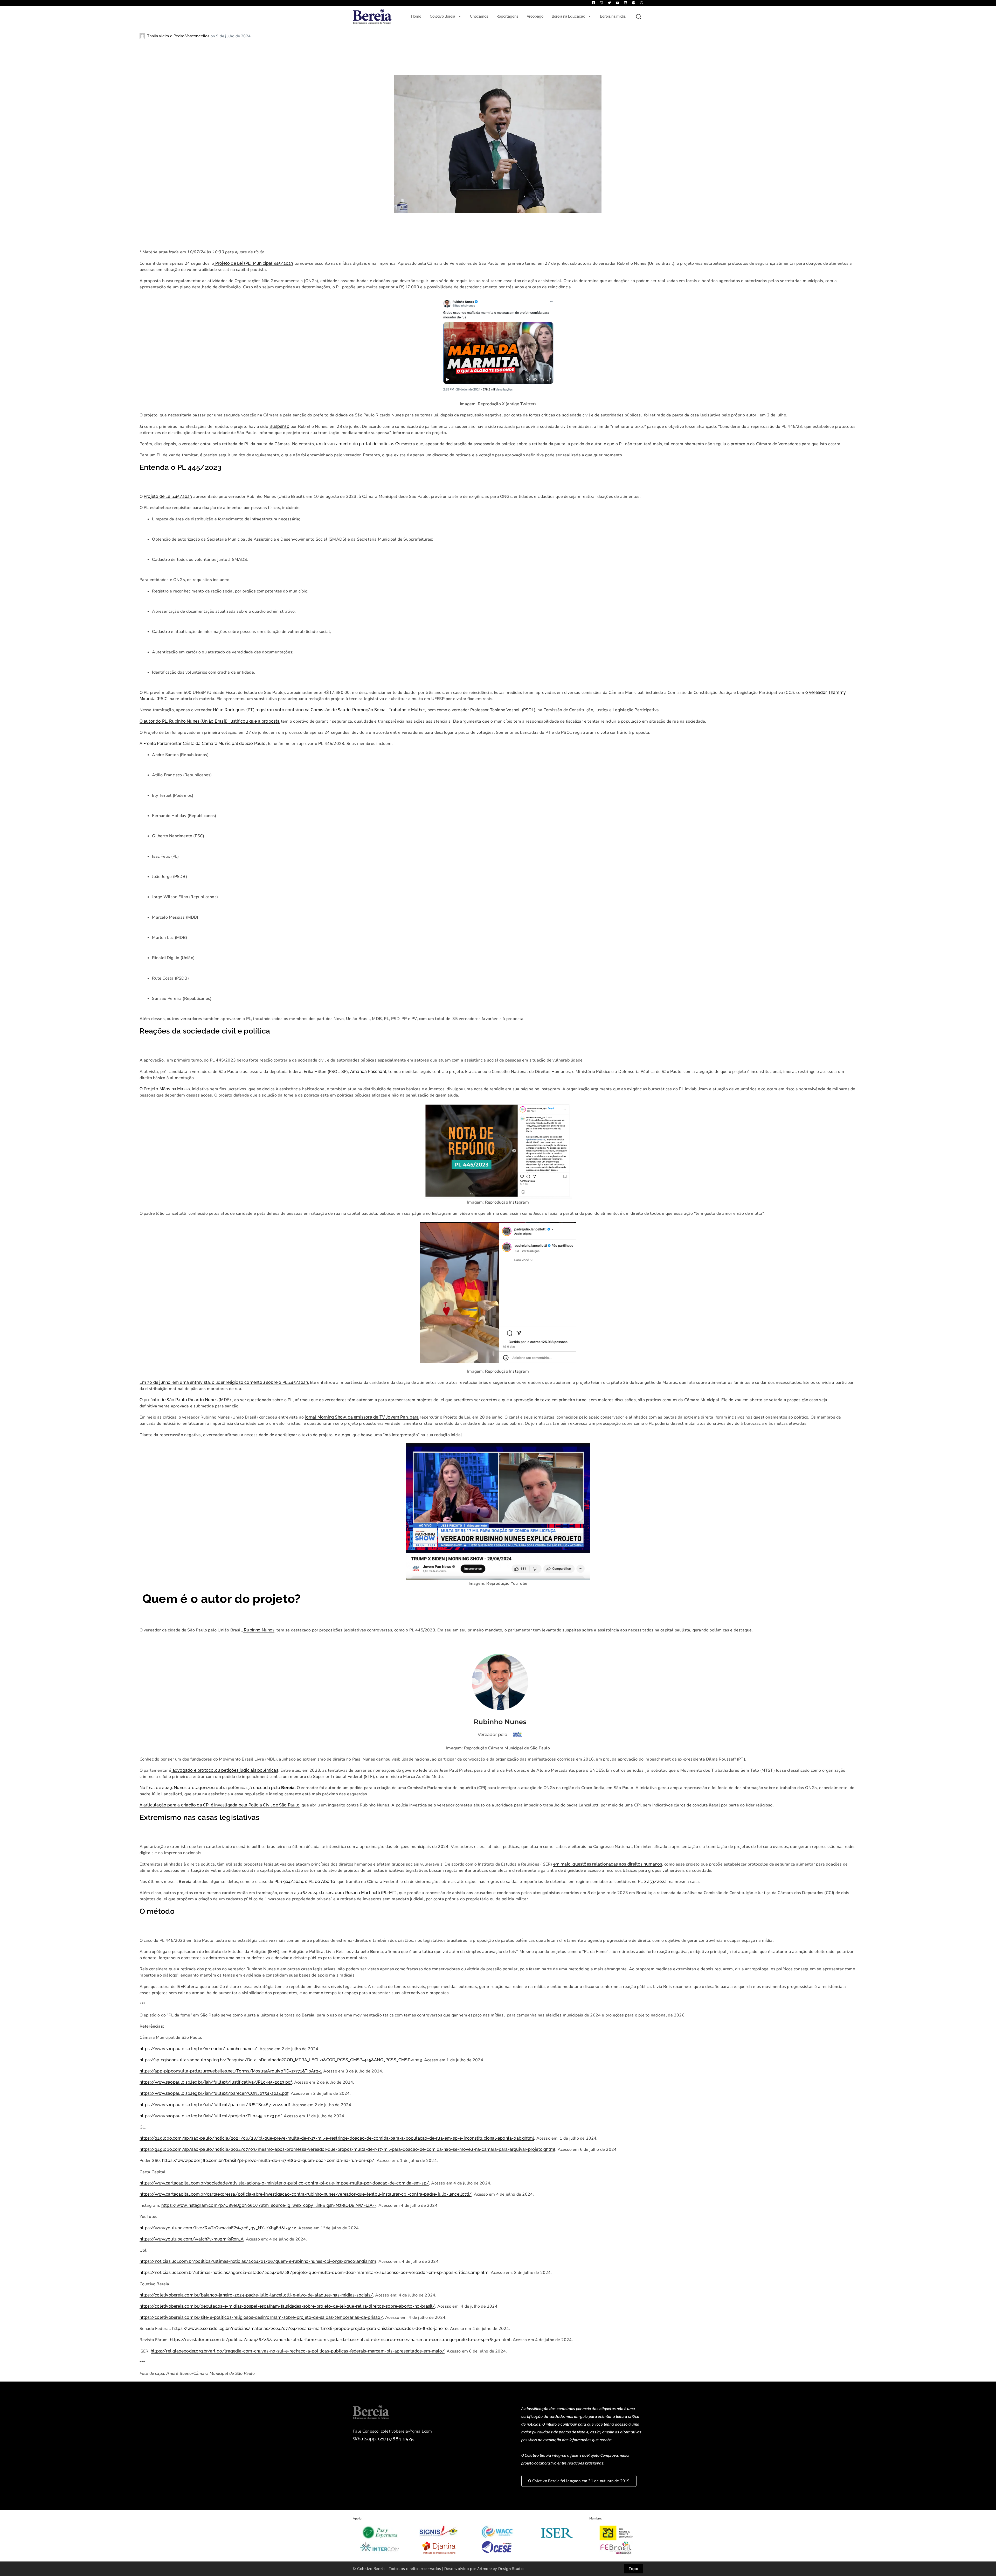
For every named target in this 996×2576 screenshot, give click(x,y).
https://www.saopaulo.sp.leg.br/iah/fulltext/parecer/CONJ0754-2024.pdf (214, 2093)
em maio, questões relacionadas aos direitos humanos (608, 1864)
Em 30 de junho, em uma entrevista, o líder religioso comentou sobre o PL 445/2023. (224, 1382)
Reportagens (507, 16)
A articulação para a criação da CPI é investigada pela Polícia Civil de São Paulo (220, 1805)
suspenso (279, 426)
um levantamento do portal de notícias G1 (358, 444)
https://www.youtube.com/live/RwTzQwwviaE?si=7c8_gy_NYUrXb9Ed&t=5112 (218, 2228)
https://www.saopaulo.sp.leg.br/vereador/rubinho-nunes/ (198, 2049)
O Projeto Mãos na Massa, (165, 1089)
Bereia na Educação (568, 16)
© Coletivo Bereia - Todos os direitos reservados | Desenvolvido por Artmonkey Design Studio (438, 2569)
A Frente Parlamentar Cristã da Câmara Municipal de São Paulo (203, 744)
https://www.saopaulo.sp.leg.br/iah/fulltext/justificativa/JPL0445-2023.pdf (216, 2082)
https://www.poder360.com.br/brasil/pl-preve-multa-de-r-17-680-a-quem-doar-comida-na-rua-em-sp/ (268, 2160)
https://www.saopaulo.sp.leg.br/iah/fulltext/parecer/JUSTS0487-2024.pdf (215, 2105)
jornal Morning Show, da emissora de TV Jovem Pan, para (362, 1417)
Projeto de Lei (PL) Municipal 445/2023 (254, 263)
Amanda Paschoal (368, 1071)
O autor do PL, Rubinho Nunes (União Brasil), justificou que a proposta (210, 721)
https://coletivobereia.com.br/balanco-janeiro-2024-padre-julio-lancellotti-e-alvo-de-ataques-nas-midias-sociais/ (256, 2295)
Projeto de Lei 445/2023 (168, 496)
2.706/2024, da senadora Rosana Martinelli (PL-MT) (345, 1893)
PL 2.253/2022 (652, 1882)
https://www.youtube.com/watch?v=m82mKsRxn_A (192, 2239)
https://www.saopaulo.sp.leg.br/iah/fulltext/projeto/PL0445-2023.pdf (211, 2116)
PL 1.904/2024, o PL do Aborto (305, 1882)
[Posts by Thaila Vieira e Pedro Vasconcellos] (143, 36)
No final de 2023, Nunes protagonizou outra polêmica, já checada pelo (218, 1788)
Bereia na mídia (613, 16)
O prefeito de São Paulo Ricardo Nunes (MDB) (185, 1400)
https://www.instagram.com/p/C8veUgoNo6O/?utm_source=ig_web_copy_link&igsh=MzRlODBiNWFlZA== (269, 2205)
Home (416, 16)
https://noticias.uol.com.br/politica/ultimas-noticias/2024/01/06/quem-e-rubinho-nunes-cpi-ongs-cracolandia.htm (258, 2261)
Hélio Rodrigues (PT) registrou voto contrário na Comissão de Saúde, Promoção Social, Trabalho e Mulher (319, 710)
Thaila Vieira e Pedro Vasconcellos (179, 36)
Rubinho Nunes (259, 1630)
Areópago (535, 16)
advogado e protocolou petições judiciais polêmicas (225, 1770)
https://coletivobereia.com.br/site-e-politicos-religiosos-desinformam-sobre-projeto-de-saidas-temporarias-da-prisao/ (261, 2317)
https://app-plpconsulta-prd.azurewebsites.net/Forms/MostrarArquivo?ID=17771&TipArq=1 (231, 2071)
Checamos (479, 16)
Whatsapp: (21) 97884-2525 (383, 2439)
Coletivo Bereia (442, 16)
